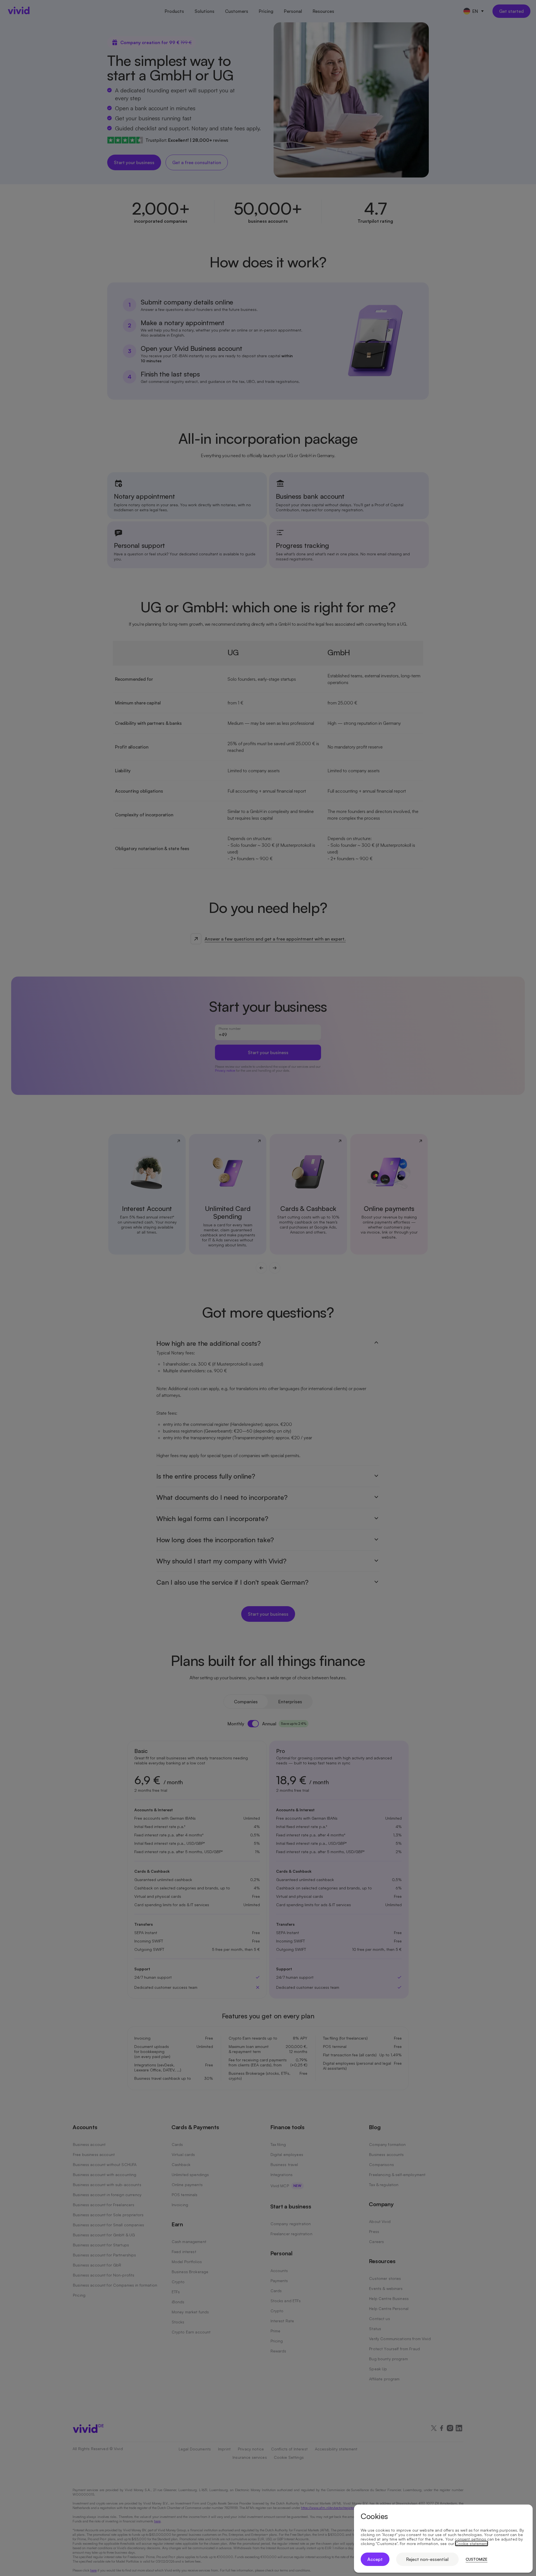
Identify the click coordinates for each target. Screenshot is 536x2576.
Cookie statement (472, 2544)
